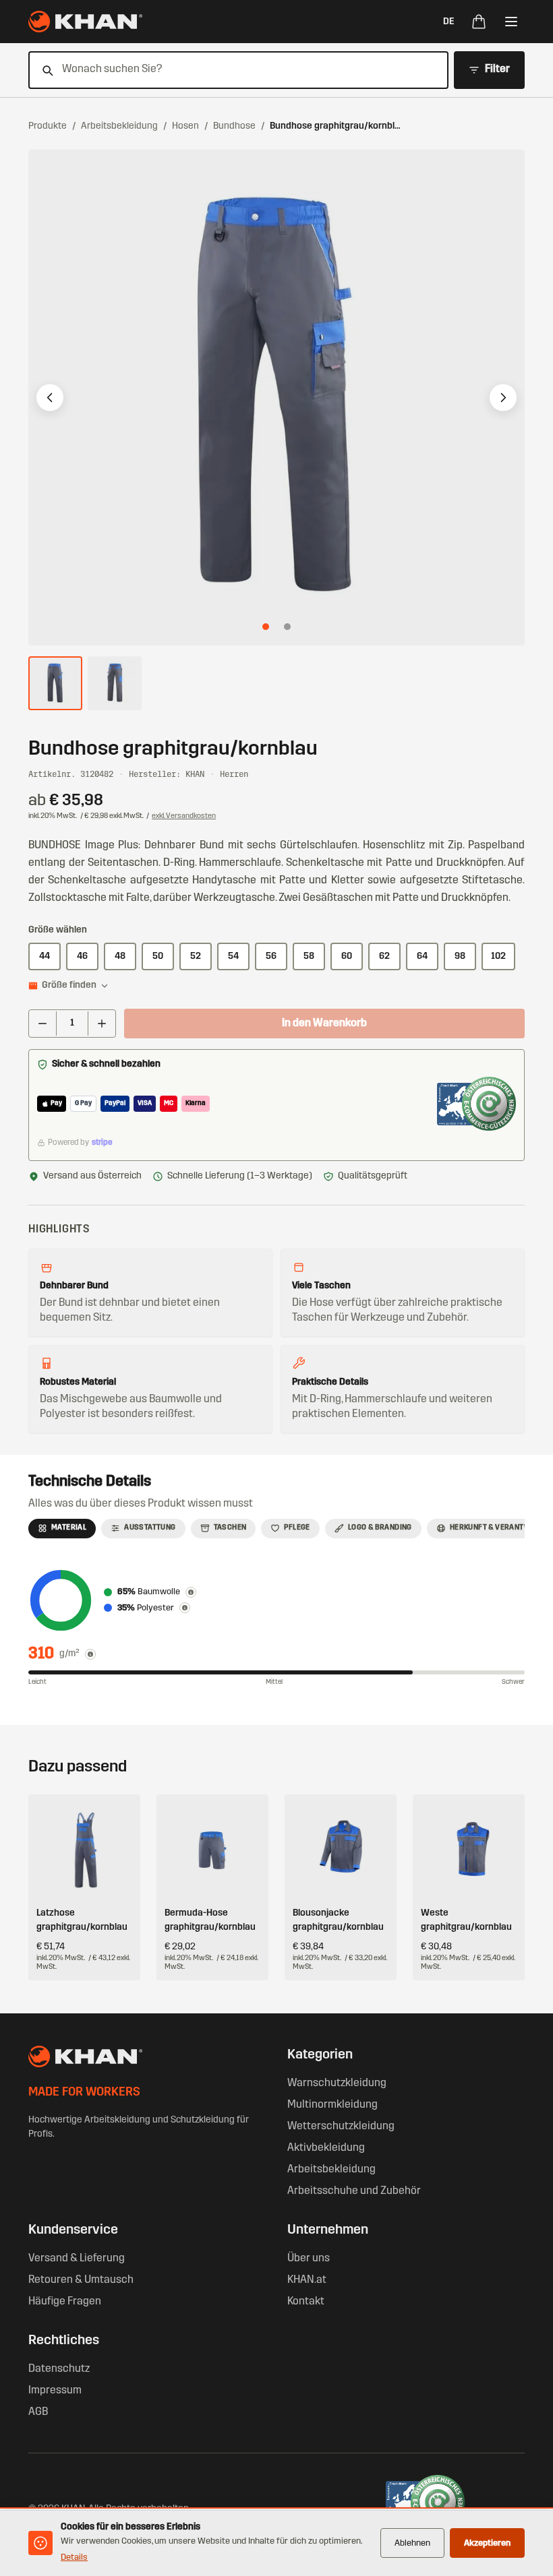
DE (449, 22)
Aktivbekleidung (326, 2148)
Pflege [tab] (297, 1528)
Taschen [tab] (230, 1528)
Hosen (185, 126)
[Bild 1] (266, 627)
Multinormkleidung (332, 2105)
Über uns (309, 2259)
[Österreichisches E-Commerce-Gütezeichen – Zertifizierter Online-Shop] (476, 1104)
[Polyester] (185, 1608)
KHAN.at (307, 2280)
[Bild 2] (287, 627)
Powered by (80, 1143)
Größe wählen (58, 930)
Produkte (48, 126)
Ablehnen (412, 2543)
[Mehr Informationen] (90, 1654)
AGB (38, 2412)
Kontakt (306, 2302)
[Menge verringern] (42, 1024)
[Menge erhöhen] (102, 1024)
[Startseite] (85, 22)
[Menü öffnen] (511, 22)
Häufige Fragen (65, 2302)
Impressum (55, 2391)
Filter (497, 69)
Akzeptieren (487, 2543)
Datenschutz (59, 2369)
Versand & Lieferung (77, 2259)
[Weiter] (503, 398)
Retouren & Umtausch (81, 2280)
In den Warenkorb (324, 1024)
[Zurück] (50, 398)
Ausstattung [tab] (150, 1528)
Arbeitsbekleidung (119, 126)
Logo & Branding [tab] (380, 1528)
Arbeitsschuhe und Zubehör (354, 2191)
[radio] (45, 956)
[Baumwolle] (191, 1592)
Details (74, 2557)
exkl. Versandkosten (184, 816)
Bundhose (234, 126)
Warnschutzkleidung (337, 2083)
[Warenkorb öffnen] (479, 22)
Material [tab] (69, 1528)
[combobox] (230, 70)
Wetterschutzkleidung (341, 2127)
